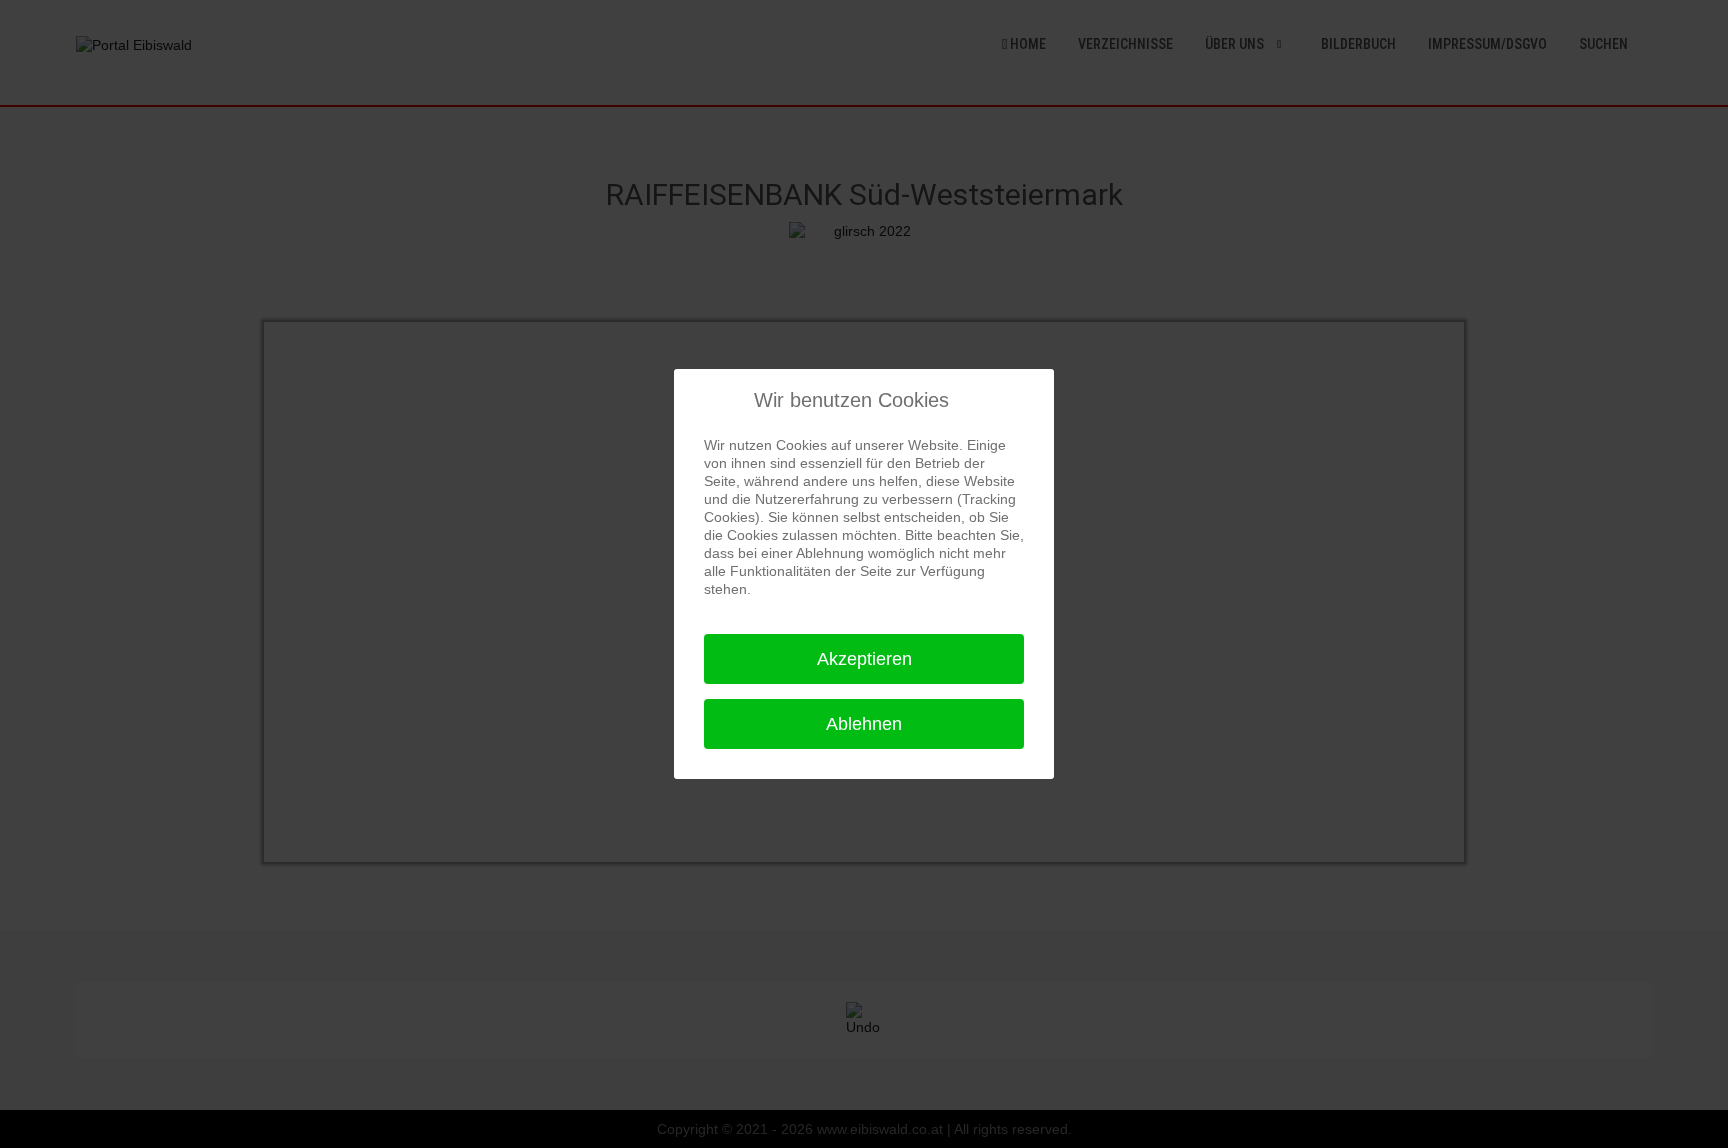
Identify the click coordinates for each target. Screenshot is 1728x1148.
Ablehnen (864, 724)
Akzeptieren (864, 659)
